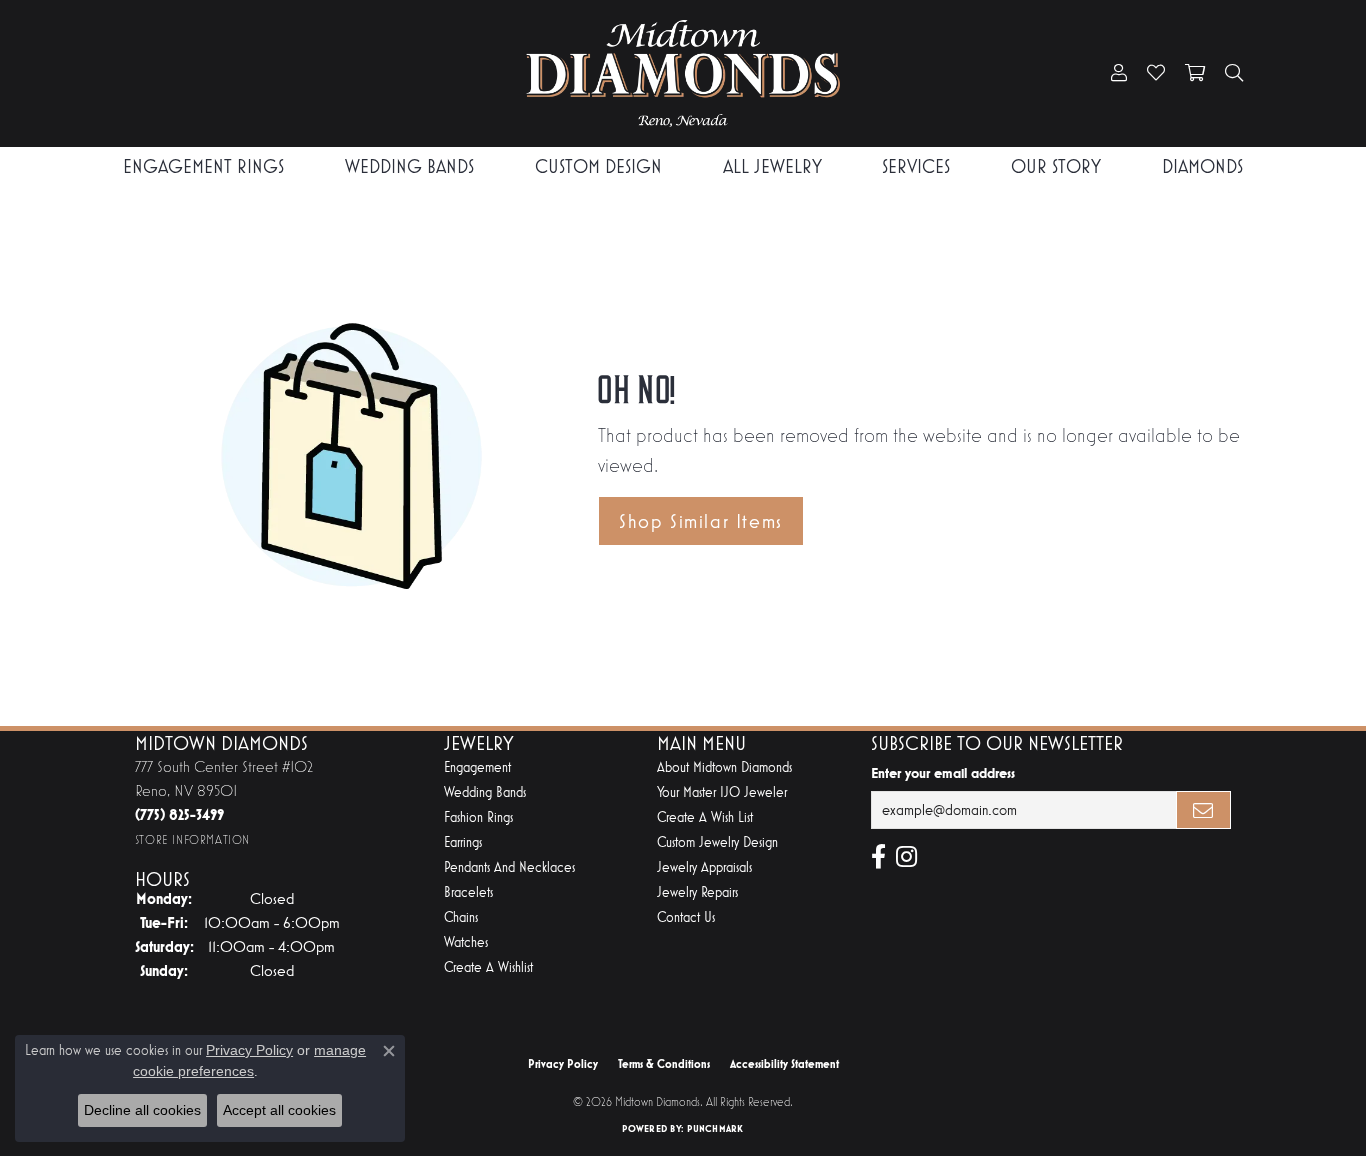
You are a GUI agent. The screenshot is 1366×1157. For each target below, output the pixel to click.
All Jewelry (772, 166)
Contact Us (686, 917)
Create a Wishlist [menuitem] (488, 967)
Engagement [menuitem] (477, 767)
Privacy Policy (563, 1064)
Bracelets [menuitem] (468, 892)
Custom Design (598, 166)
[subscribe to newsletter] (1204, 810)
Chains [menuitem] (461, 917)
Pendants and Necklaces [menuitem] (509, 867)
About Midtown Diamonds (724, 767)
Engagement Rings (203, 166)
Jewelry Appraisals (704, 867)
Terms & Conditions (664, 1064)
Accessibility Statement (784, 1064)
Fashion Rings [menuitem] (478, 817)
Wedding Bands (409, 166)
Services (916, 166)
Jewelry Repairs (697, 892)
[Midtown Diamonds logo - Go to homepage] (683, 73)
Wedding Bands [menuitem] (485, 792)
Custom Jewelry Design (717, 842)
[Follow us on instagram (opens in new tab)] (906, 857)
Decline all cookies (142, 1110)
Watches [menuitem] (466, 942)
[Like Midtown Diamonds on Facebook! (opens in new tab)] (878, 857)
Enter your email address (943, 773)
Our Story (1056, 166)
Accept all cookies (279, 1110)
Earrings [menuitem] (463, 842)
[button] (1119, 74)
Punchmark (715, 1128)
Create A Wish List (705, 817)
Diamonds (1202, 166)
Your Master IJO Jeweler (722, 792)
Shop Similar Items (701, 521)
